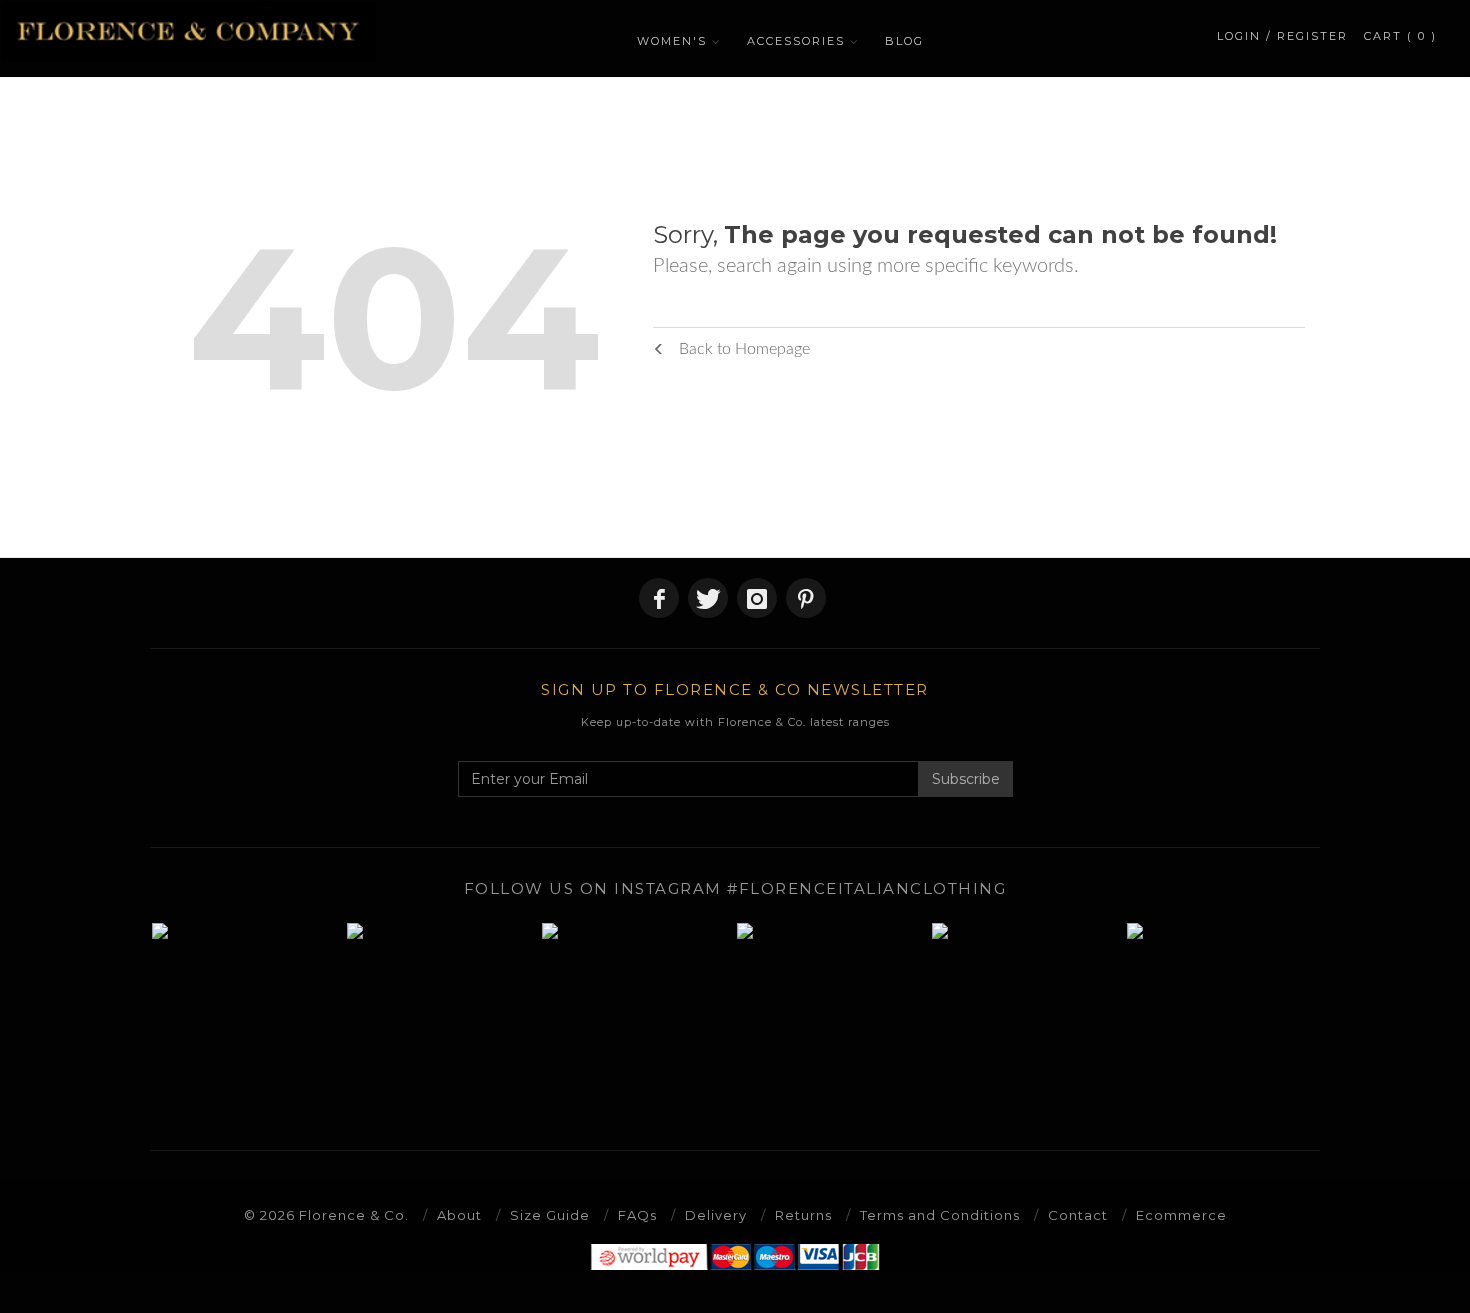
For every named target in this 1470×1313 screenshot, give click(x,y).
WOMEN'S (672, 41)
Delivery (716, 1215)
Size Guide (550, 1215)
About (459, 1215)
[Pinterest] (806, 598)
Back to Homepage (742, 349)
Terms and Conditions (940, 1215)
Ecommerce (1181, 1215)
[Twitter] (708, 598)
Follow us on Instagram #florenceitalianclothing (735, 888)
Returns (803, 1215)
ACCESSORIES (796, 41)
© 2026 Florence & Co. (326, 1215)
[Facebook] (659, 598)
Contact (1078, 1215)
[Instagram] (757, 598)
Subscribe (966, 779)
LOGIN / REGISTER (1282, 36)
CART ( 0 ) (1400, 36)
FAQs (637, 1215)
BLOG (904, 41)
